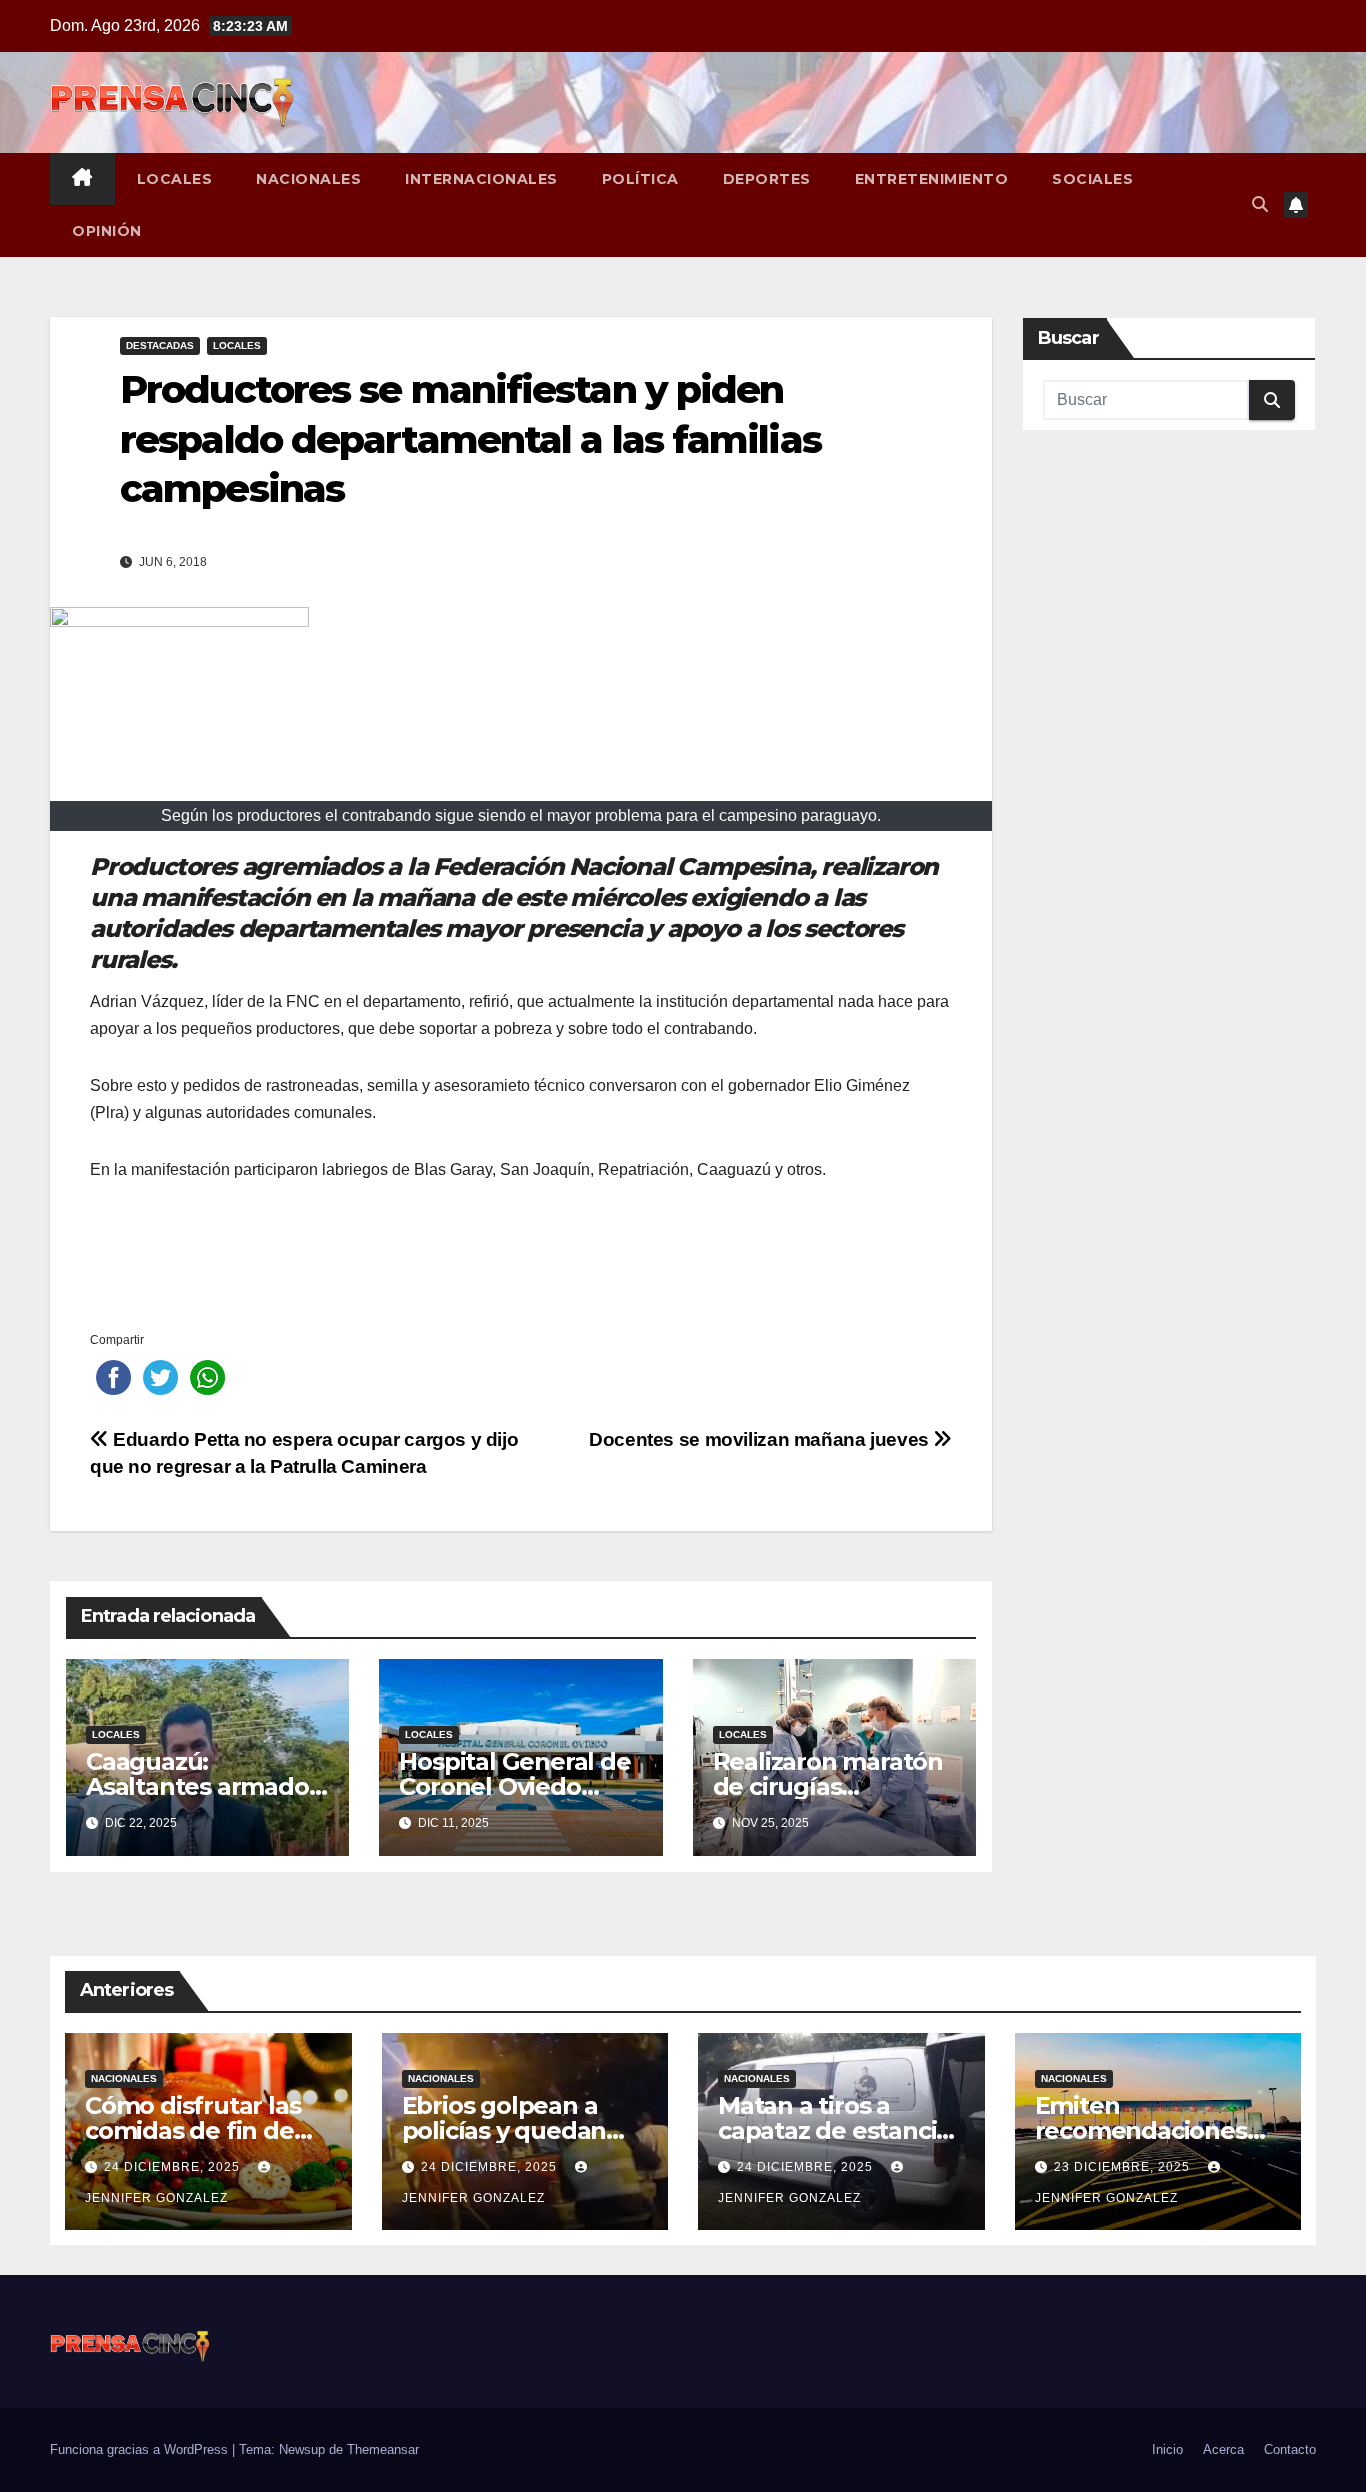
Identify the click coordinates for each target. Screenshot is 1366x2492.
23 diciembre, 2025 (1124, 2167)
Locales (175, 179)
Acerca (1223, 2449)
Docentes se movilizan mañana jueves (761, 1439)
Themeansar (383, 2449)
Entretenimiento (932, 179)
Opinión (107, 231)
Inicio (1167, 2449)
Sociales (1092, 179)
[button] (1260, 204)
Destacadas (160, 345)
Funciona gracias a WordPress (141, 2449)
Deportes (767, 179)
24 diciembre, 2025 (174, 2167)
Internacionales (481, 179)
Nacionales (308, 179)
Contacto (1290, 2449)
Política (640, 179)
